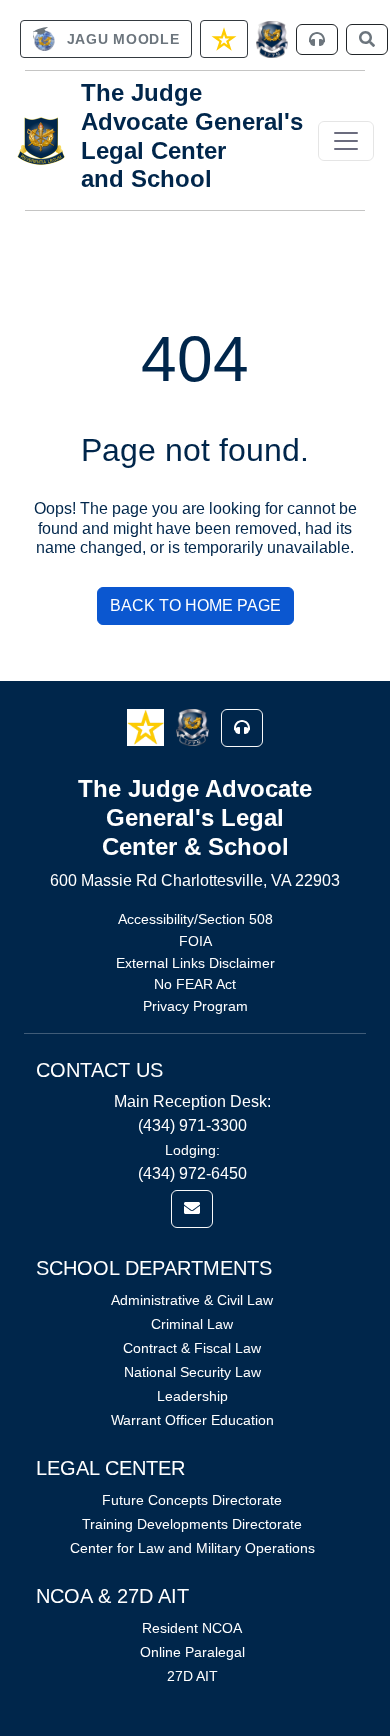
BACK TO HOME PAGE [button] (195, 605)
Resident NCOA (192, 1628)
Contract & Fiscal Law (192, 1348)
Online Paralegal (192, 1652)
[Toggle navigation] (346, 141)
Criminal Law (192, 1324)
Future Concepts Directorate (192, 1500)
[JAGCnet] (272, 39)
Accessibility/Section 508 (195, 919)
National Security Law (192, 1372)
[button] (147, 726)
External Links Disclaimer (195, 963)
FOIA (195, 941)
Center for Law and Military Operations (192, 1548)
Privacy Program (195, 1006)
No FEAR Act (195, 984)
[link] (106, 39)
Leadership (192, 1396)
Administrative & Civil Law (192, 1300)
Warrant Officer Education (192, 1420)
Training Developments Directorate (192, 1524)
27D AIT (192, 1676)
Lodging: (192, 1150)
